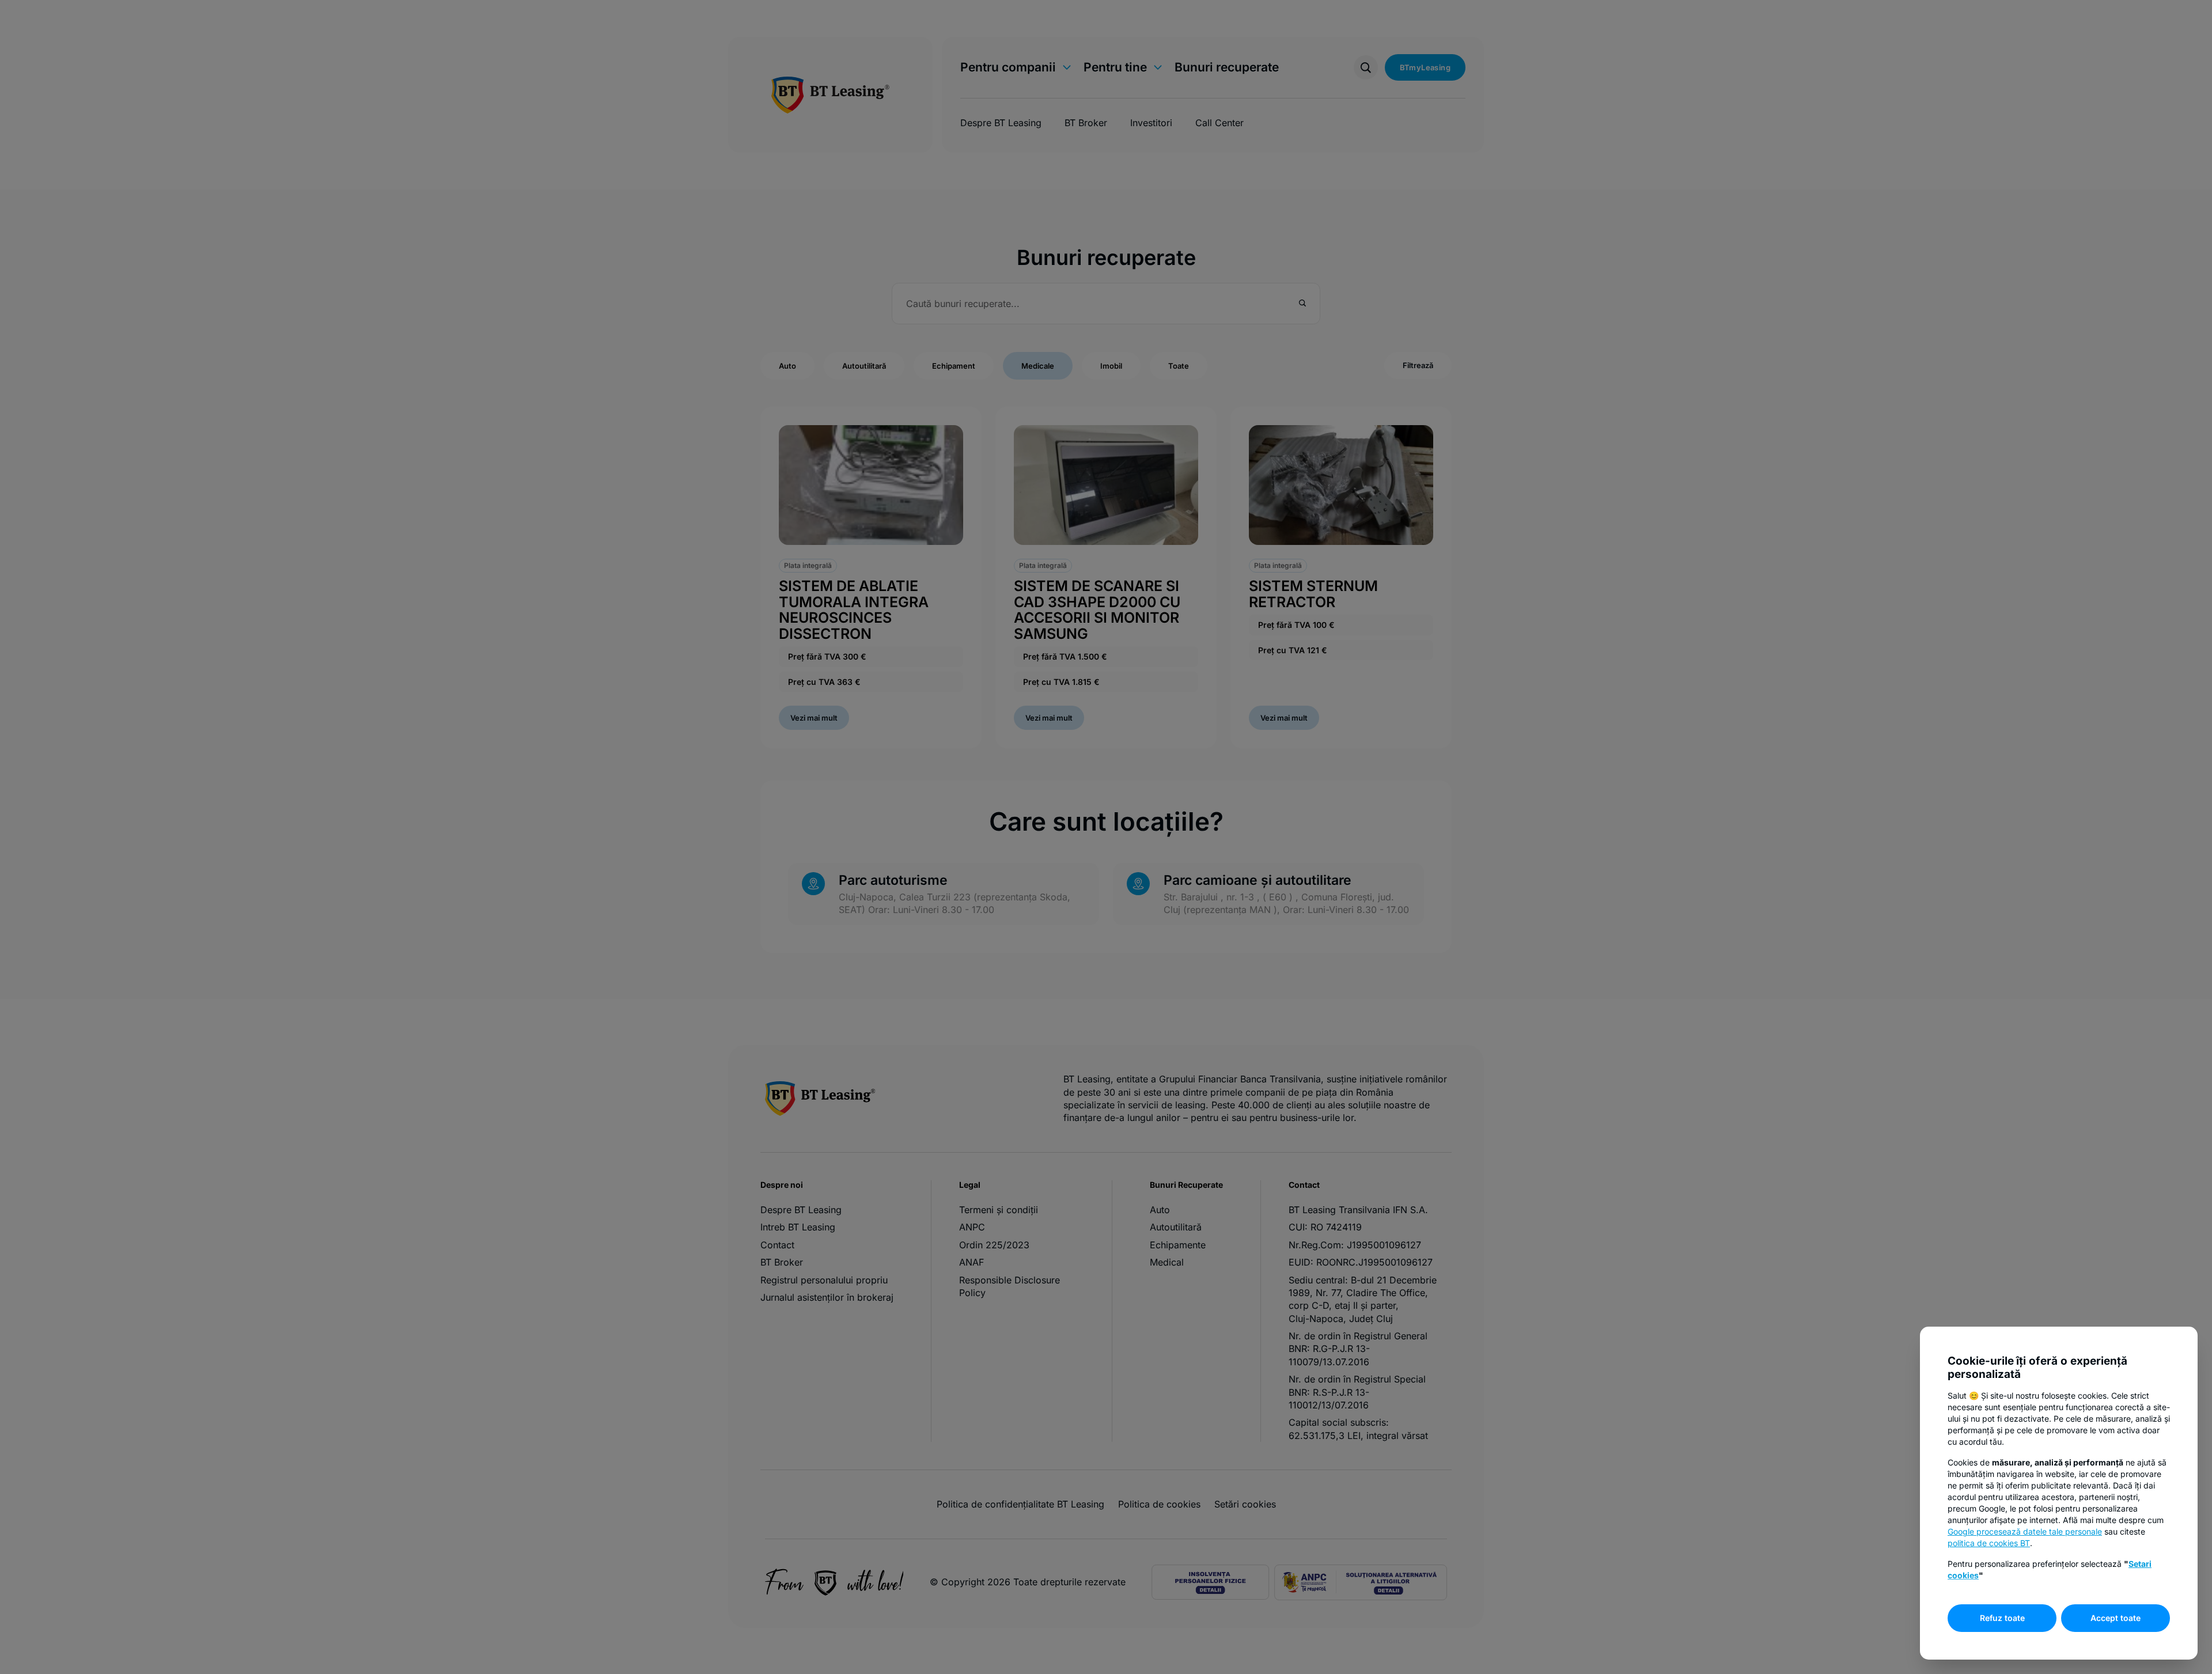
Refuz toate (2002, 1618)
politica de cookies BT (1989, 1543)
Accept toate (2116, 1618)
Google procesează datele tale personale (2025, 1531)
